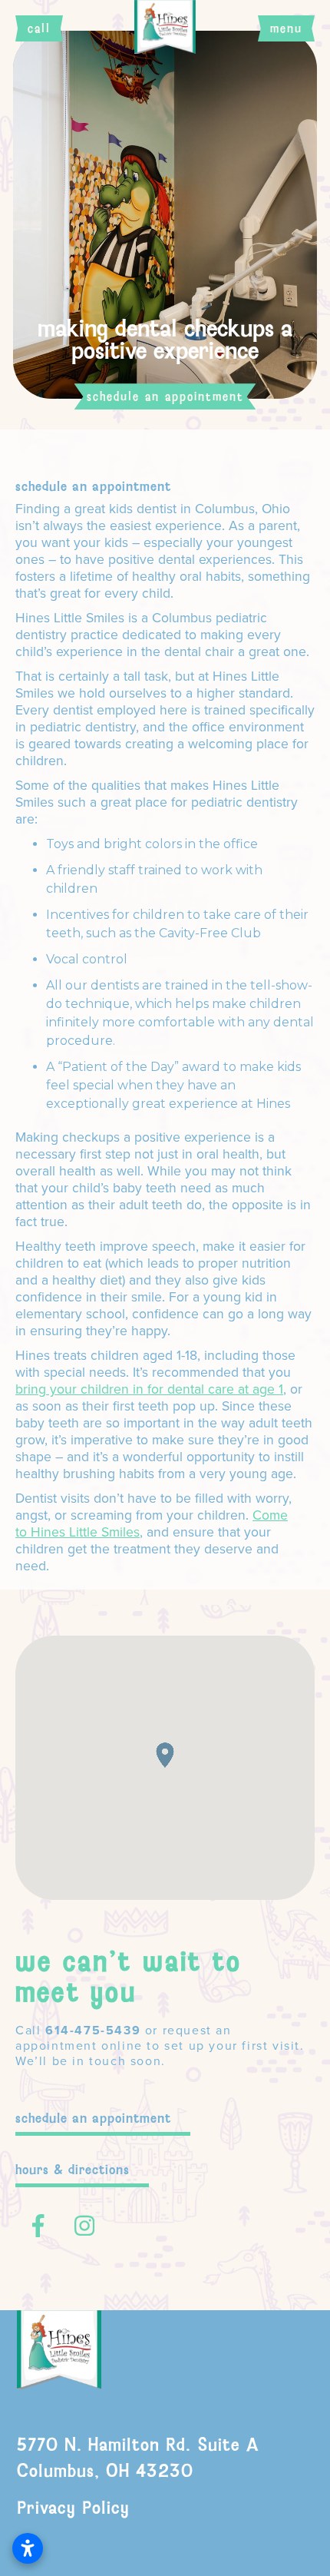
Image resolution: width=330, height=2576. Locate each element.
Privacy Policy (73, 2508)
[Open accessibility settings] (28, 2548)
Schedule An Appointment (93, 486)
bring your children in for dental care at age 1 (149, 1389)
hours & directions (73, 2170)
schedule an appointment (93, 2118)
